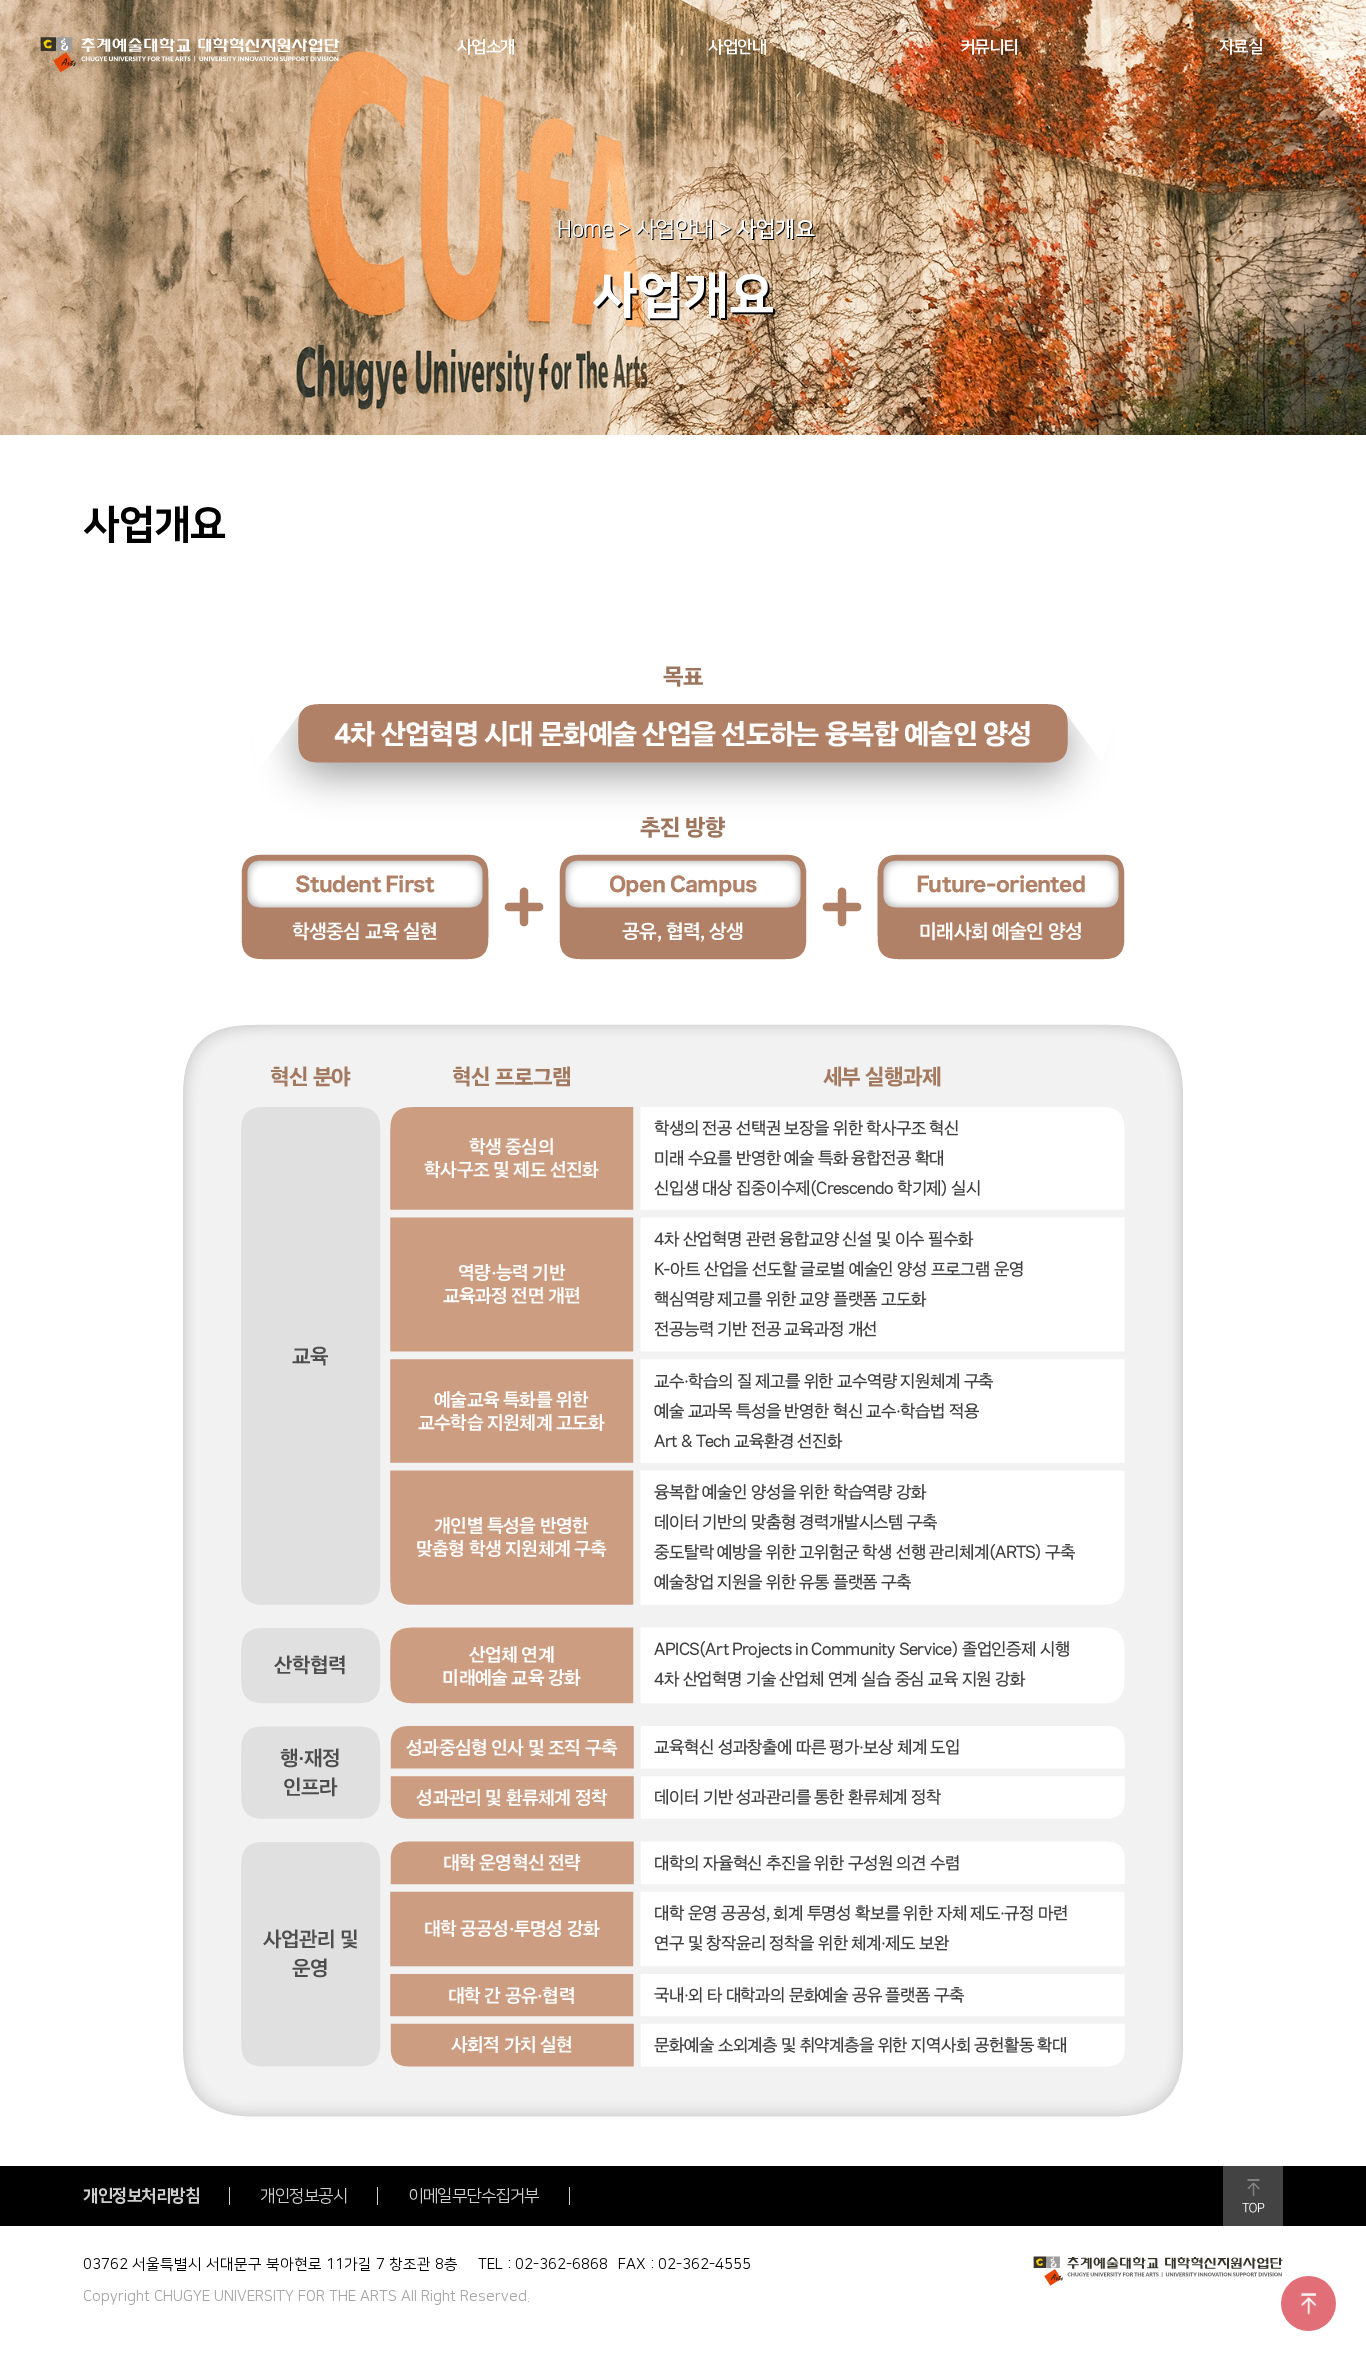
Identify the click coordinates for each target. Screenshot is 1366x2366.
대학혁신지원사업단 (190, 55)
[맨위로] (1308, 2303)
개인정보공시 (303, 2196)
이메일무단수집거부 (473, 2196)
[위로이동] (1253, 2196)
